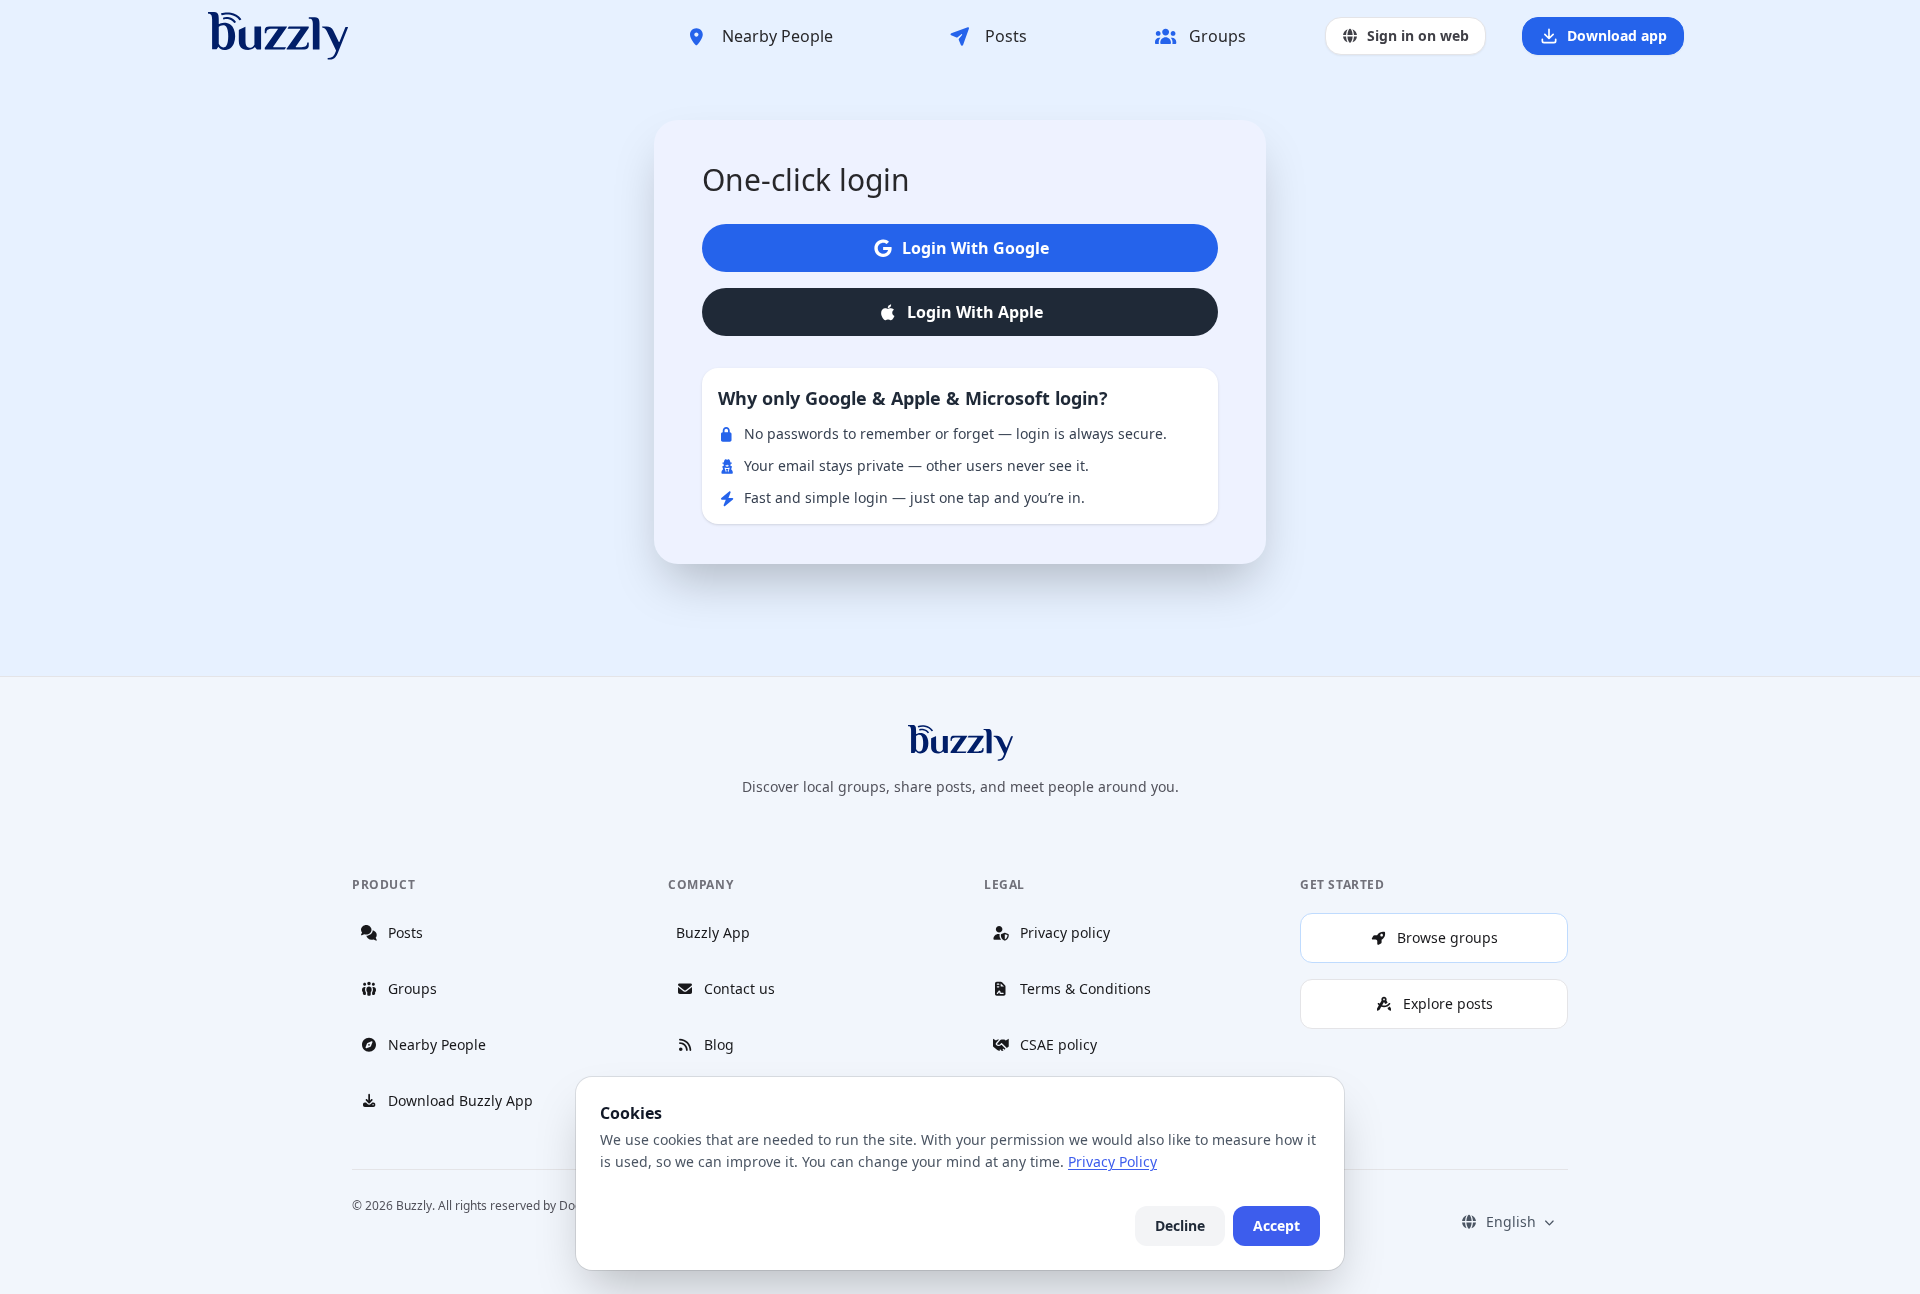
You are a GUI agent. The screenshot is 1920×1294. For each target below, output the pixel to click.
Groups (1217, 36)
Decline (1180, 1225)
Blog (719, 1044)
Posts (1006, 36)
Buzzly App (713, 932)
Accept (1276, 1225)
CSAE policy (1058, 1044)
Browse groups (1447, 937)
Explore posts (1448, 1003)
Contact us (739, 988)
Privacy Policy (1112, 1161)
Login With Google (975, 248)
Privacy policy (1065, 932)
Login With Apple (975, 312)
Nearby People (777, 36)
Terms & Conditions (1085, 988)
